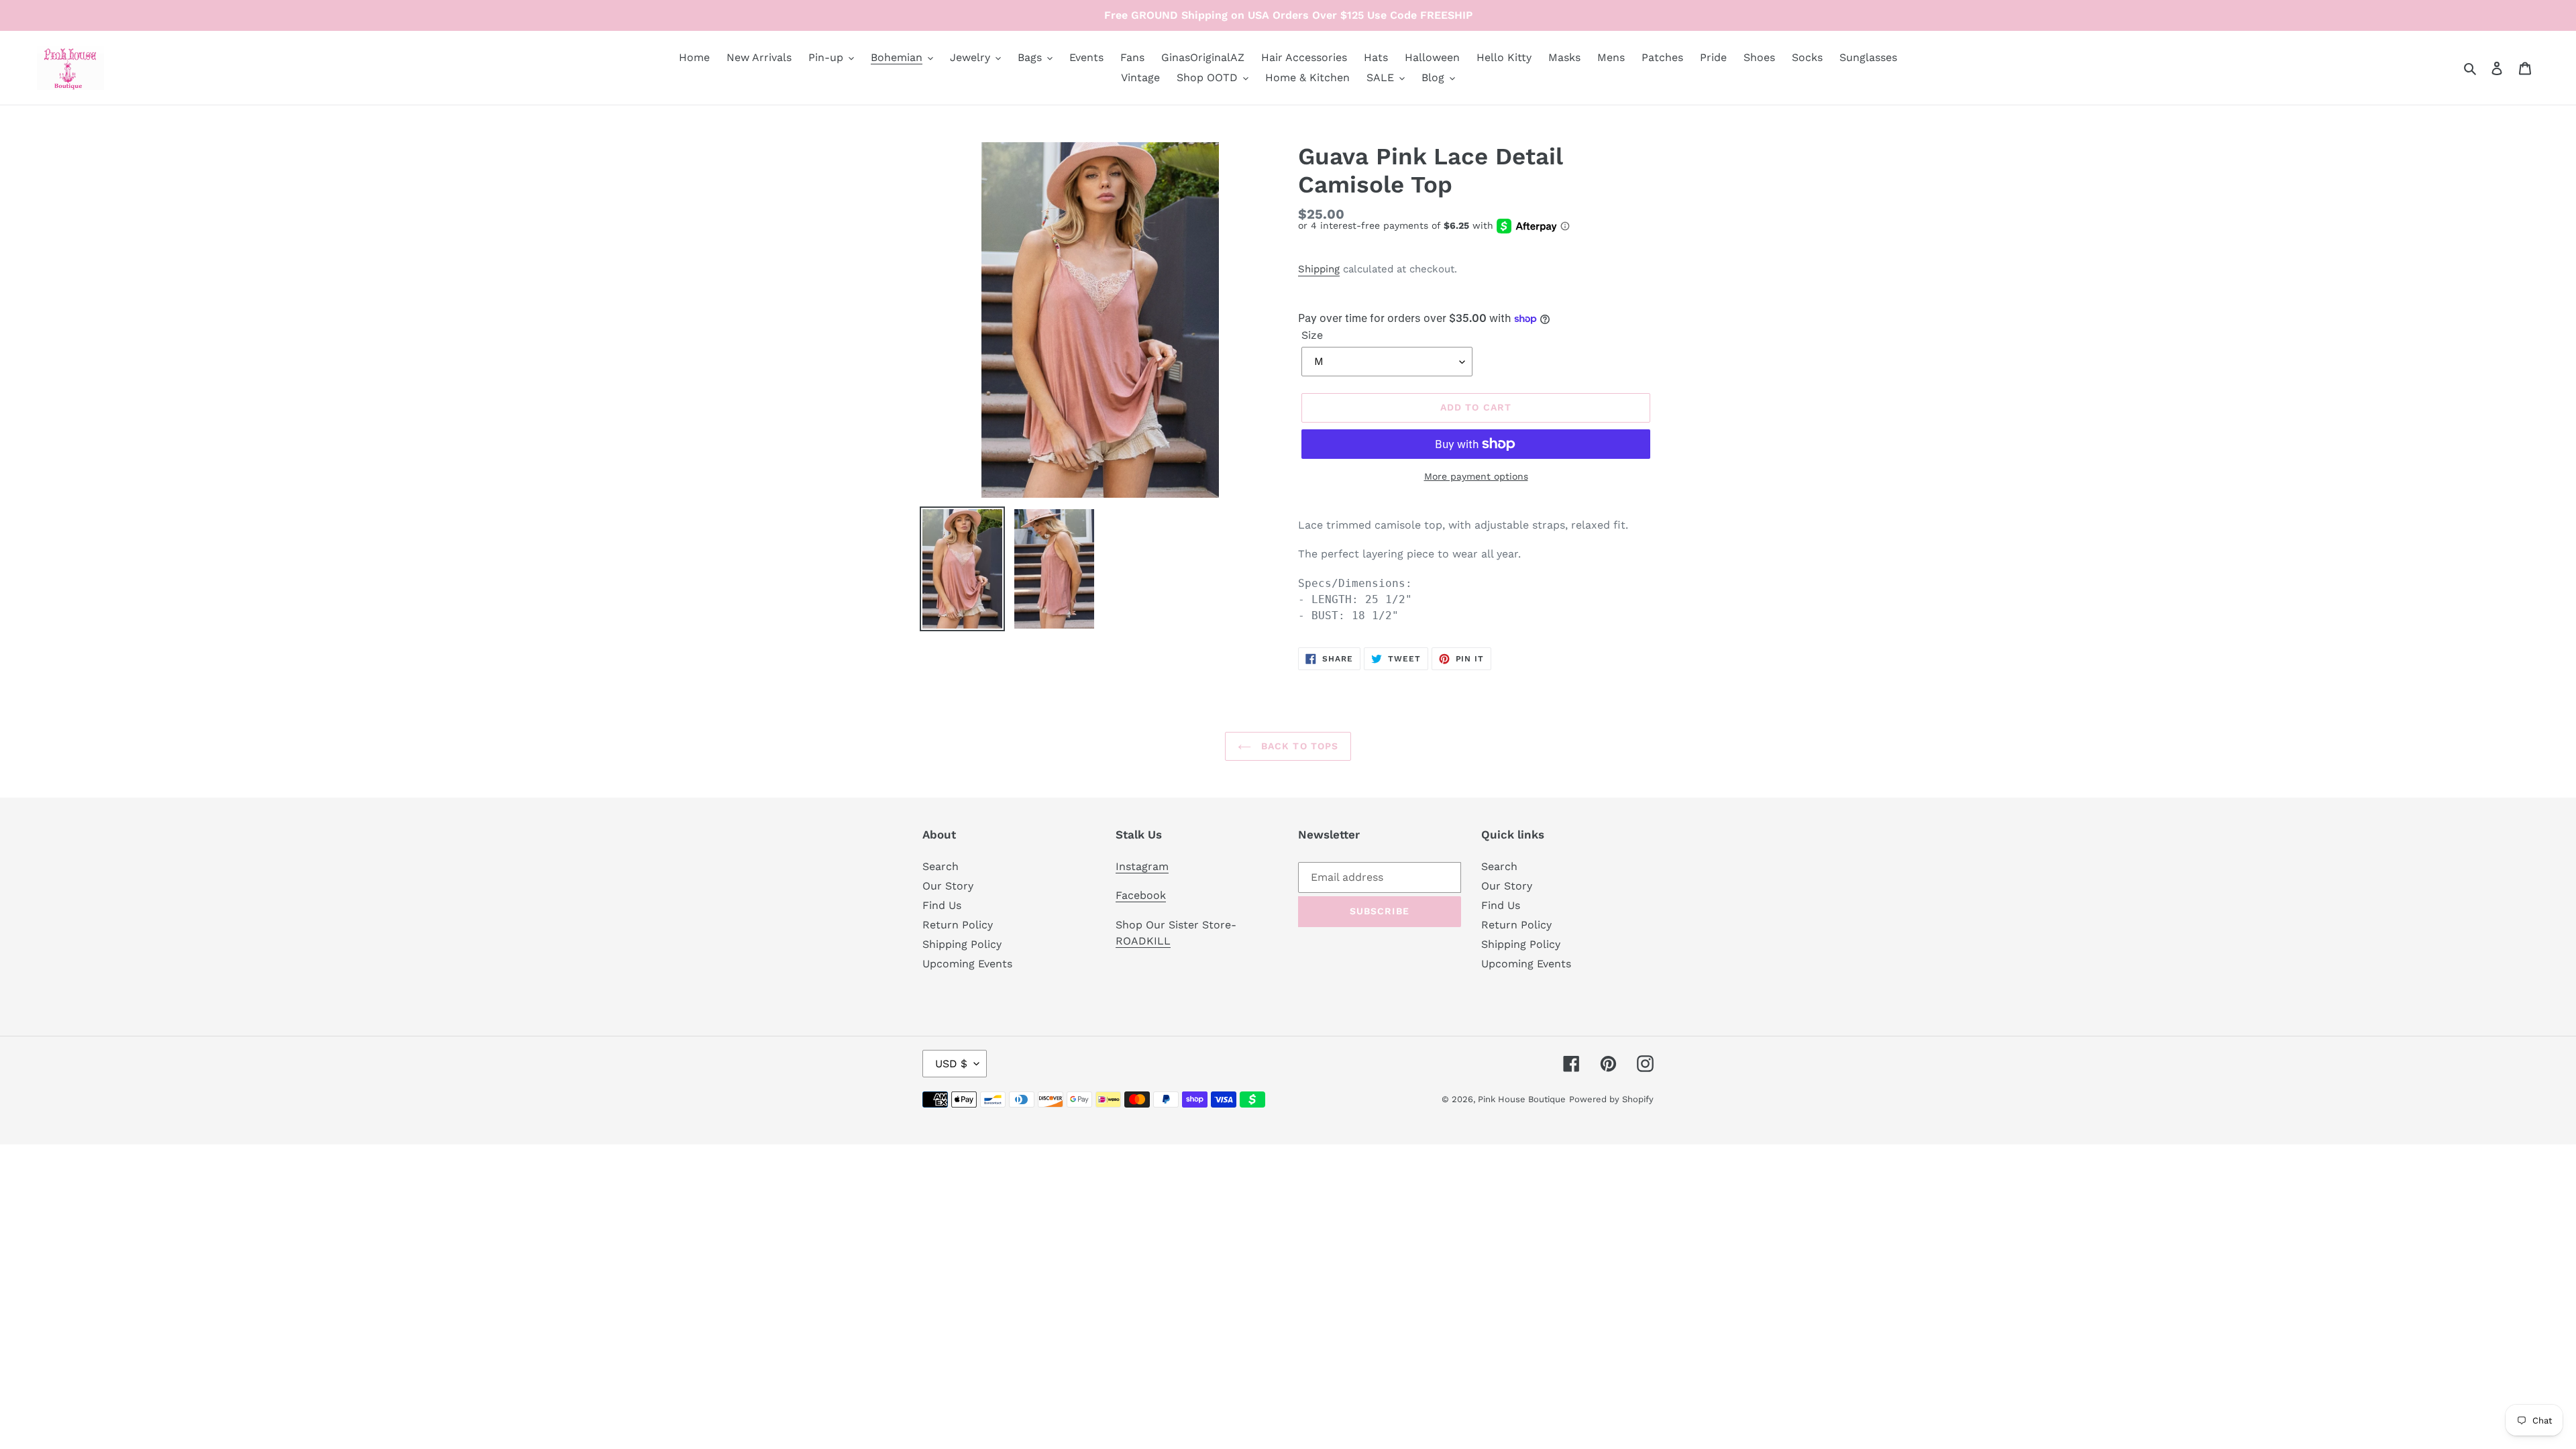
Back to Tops (1298, 746)
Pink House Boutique (1522, 1099)
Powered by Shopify (1611, 1099)
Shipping (1319, 269)
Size (1312, 335)
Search (941, 866)
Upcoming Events (967, 964)
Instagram (1142, 866)
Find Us (942, 905)
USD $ (951, 1064)
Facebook (1141, 895)
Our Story (948, 886)
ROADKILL (1143, 941)
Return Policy (958, 925)
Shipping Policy (962, 944)
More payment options (1476, 476)
